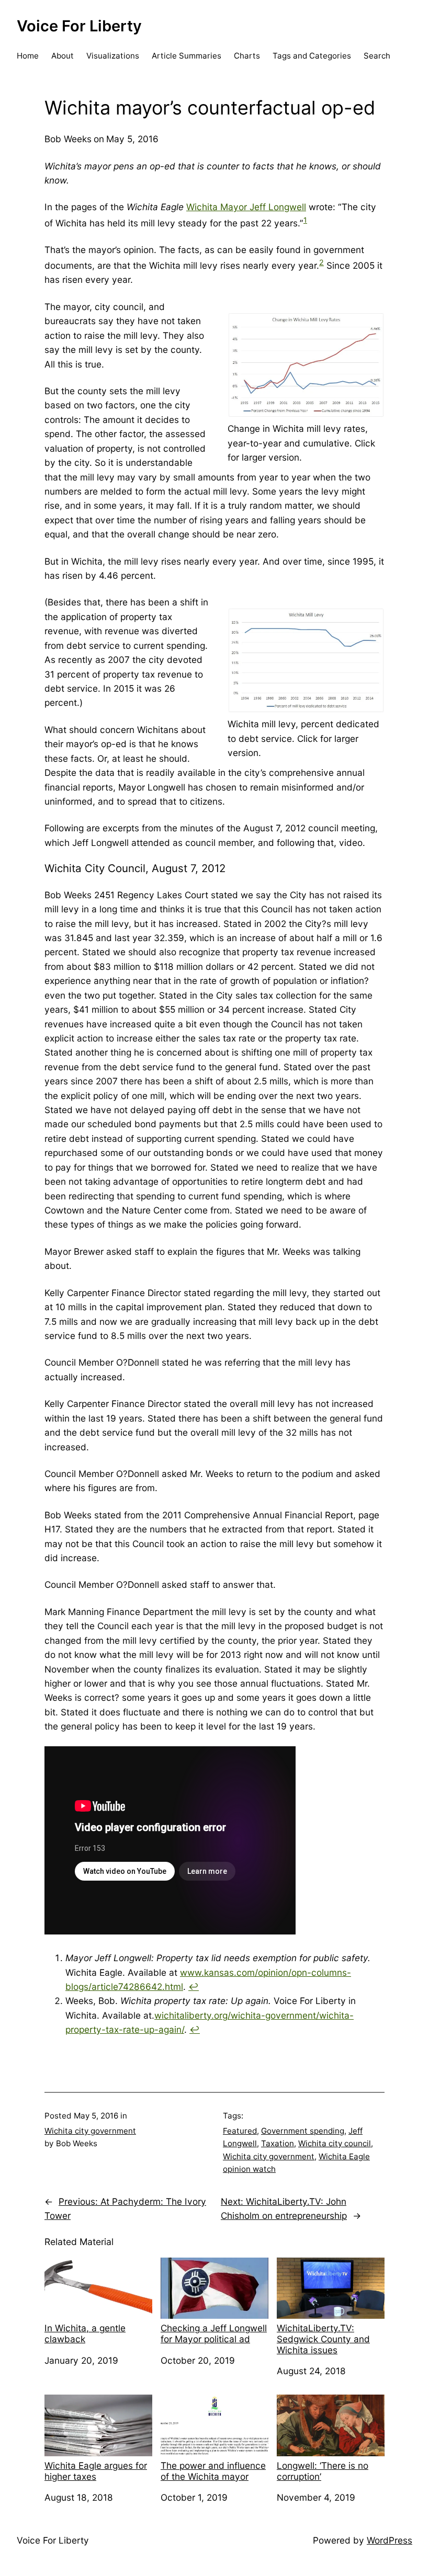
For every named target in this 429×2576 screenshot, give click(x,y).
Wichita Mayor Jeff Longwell (246, 207)
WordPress (390, 2540)
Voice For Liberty (79, 26)
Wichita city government (90, 2131)
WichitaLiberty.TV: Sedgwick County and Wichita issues (323, 2339)
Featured (240, 2131)
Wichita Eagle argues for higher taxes (96, 2471)
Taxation (278, 2143)
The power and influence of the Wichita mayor (213, 2471)
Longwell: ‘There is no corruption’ (323, 2471)
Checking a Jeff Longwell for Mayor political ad (214, 2333)
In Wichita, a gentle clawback (85, 2333)
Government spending (303, 2131)
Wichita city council (335, 2143)
